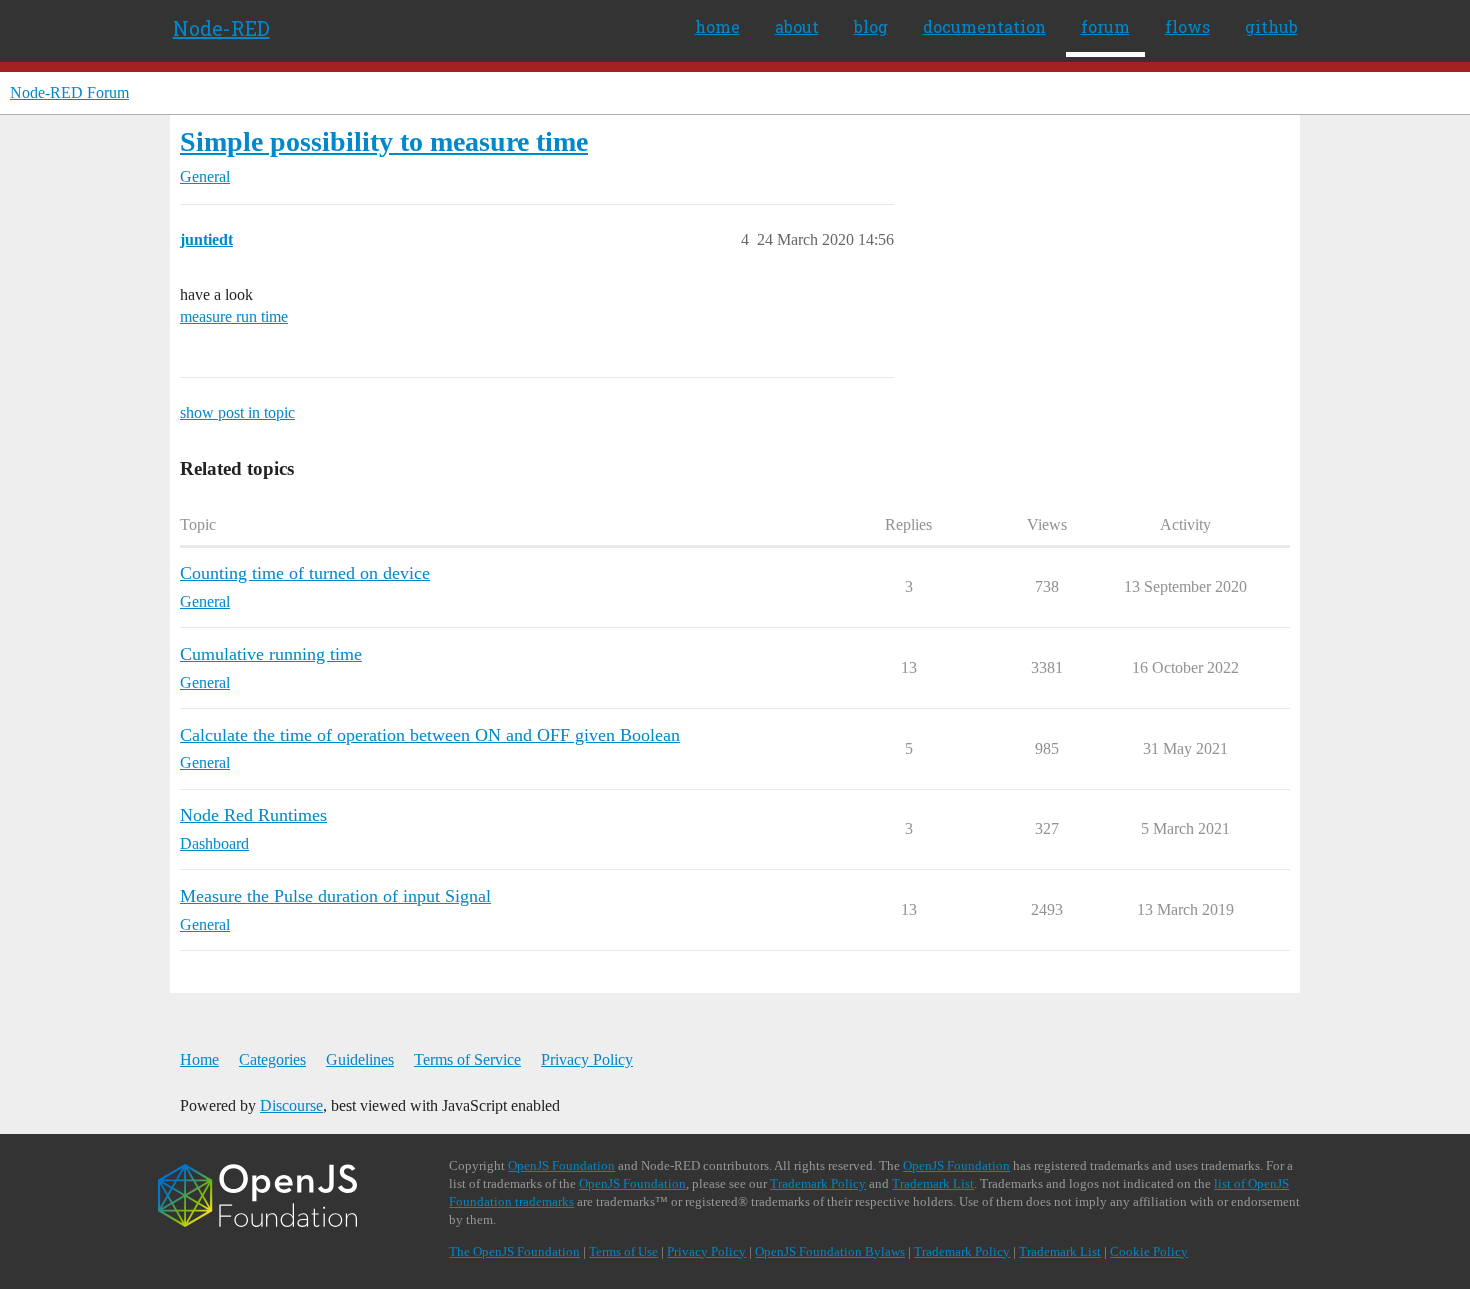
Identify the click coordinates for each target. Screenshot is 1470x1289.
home (717, 26)
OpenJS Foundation (561, 1165)
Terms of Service (467, 1059)
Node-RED (221, 28)
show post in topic (237, 412)
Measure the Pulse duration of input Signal (335, 896)
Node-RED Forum (69, 92)
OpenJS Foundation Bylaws (830, 1251)
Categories (272, 1059)
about (797, 26)
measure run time (234, 316)
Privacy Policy (587, 1059)
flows (1187, 26)
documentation (984, 26)
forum (1105, 26)
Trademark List (933, 1183)
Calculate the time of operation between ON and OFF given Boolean (430, 735)
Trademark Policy (818, 1183)
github (1271, 26)
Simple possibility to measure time (384, 141)
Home (199, 1059)
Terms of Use (623, 1251)
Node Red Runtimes (253, 815)
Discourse (291, 1105)
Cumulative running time (271, 654)
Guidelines (360, 1059)
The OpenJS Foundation (514, 1251)
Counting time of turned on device (305, 573)
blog (871, 26)
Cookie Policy (1149, 1251)
